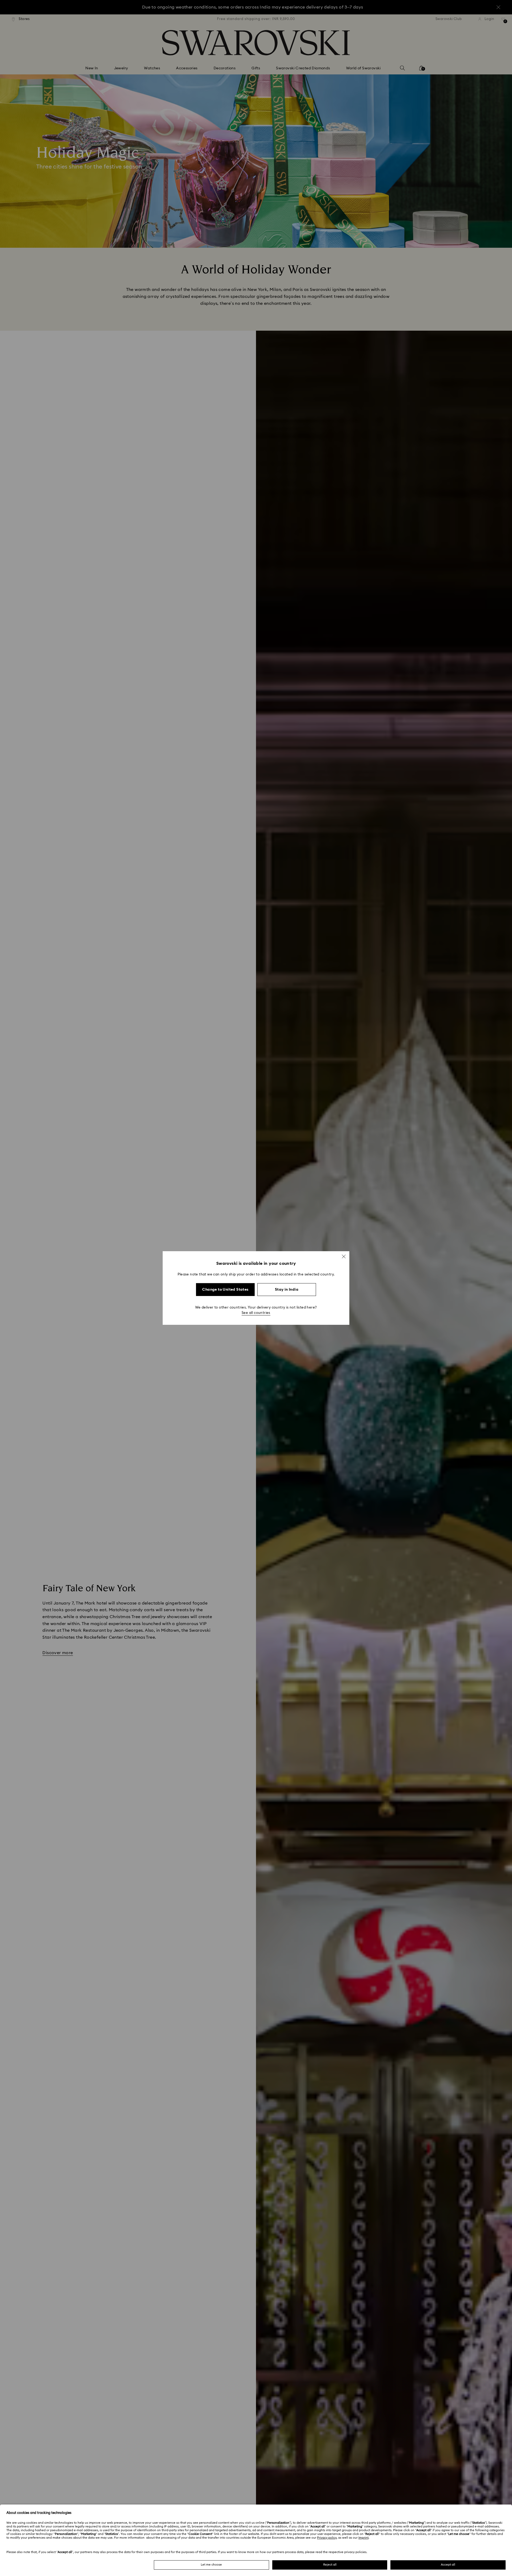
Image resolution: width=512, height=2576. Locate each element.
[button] (344, 1257)
